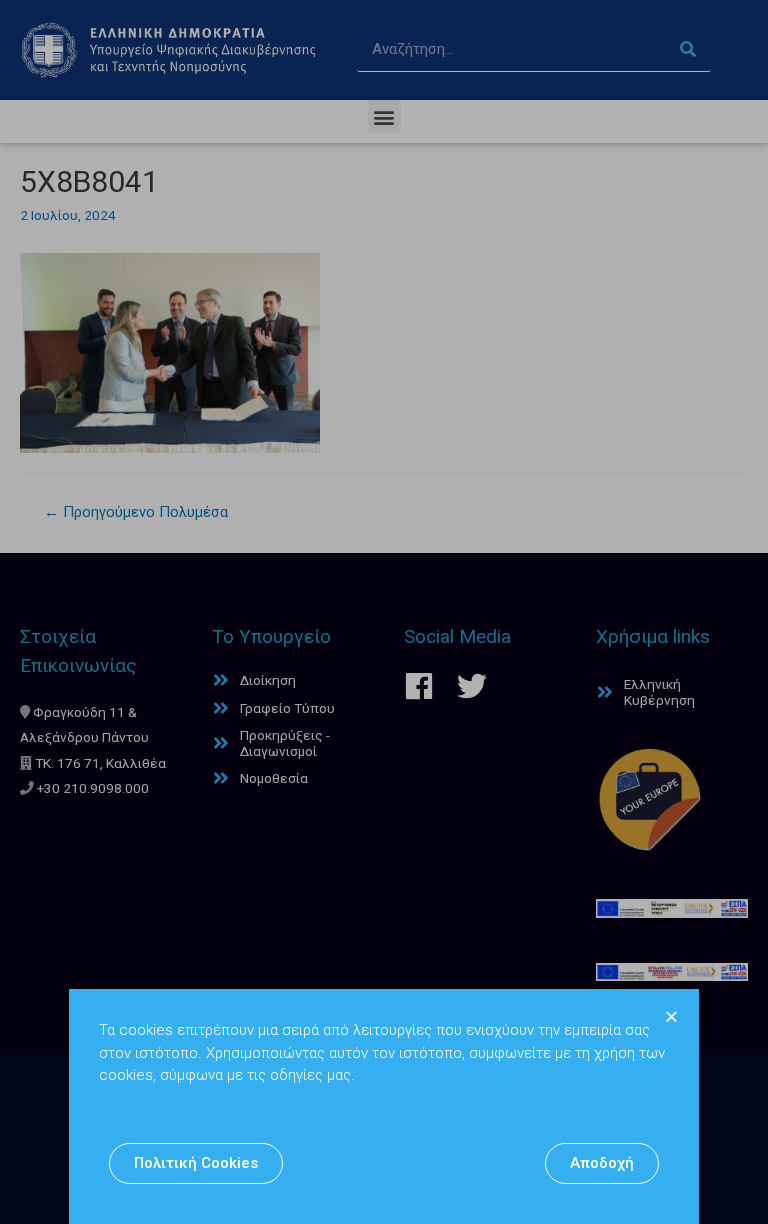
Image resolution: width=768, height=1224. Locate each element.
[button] (196, 1163)
